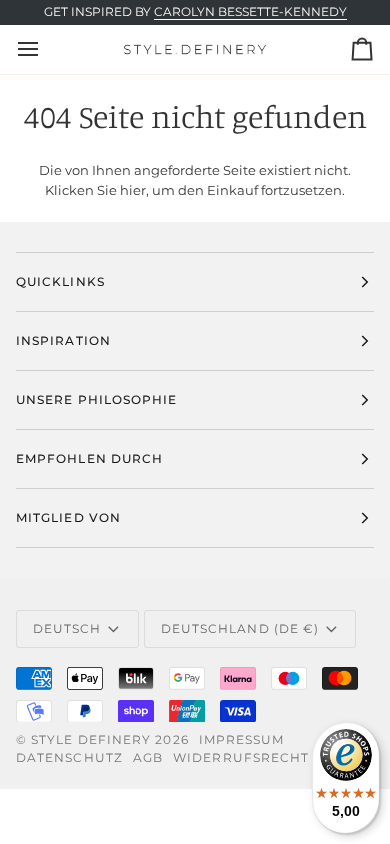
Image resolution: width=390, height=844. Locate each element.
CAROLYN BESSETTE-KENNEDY (250, 12)
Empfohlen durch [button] (89, 458)
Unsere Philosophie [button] (96, 399)
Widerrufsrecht (241, 757)
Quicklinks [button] (60, 281)
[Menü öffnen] (46, 49)
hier (133, 190)
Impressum (242, 739)
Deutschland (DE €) (240, 628)
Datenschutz (69, 757)
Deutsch (67, 628)
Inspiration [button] (63, 340)
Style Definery (91, 739)
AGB (148, 757)
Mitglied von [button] (68, 517)
